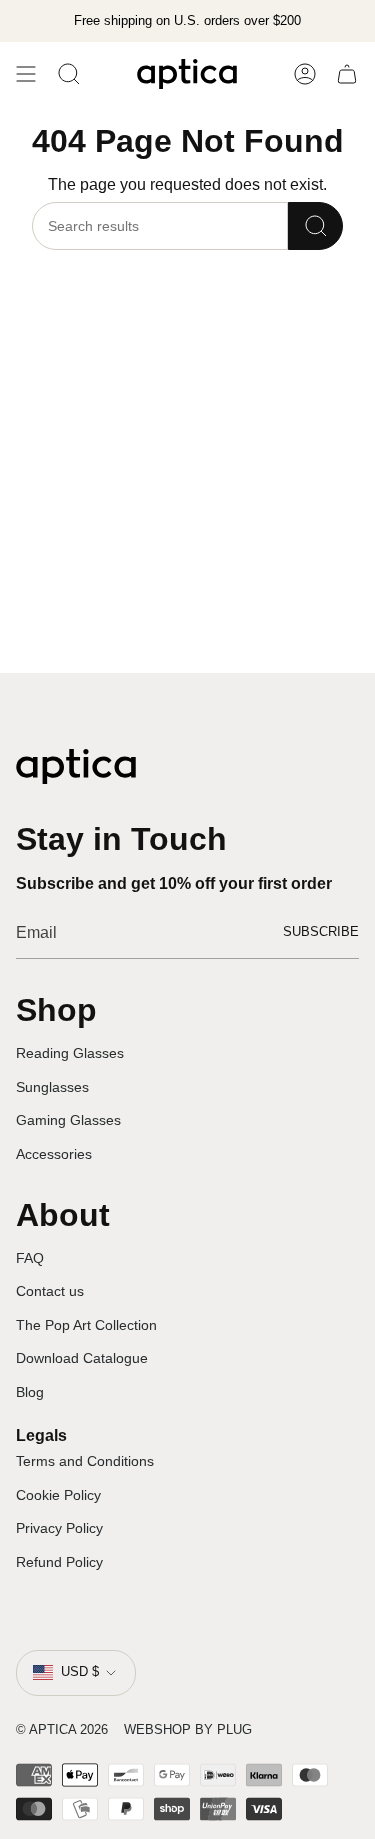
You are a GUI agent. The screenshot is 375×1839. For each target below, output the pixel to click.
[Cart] (347, 74)
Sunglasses (52, 1087)
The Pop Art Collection (86, 1325)
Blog (30, 1392)
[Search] (315, 226)
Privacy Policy (59, 1528)
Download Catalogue (82, 1358)
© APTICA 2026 (62, 1729)
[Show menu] (26, 74)
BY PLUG (223, 1729)
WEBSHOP (157, 1729)
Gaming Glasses (68, 1120)
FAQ (30, 1258)
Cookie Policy (58, 1495)
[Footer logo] (76, 766)
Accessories (54, 1154)
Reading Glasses (70, 1053)
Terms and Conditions (85, 1461)
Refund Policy (59, 1562)
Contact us (50, 1291)
